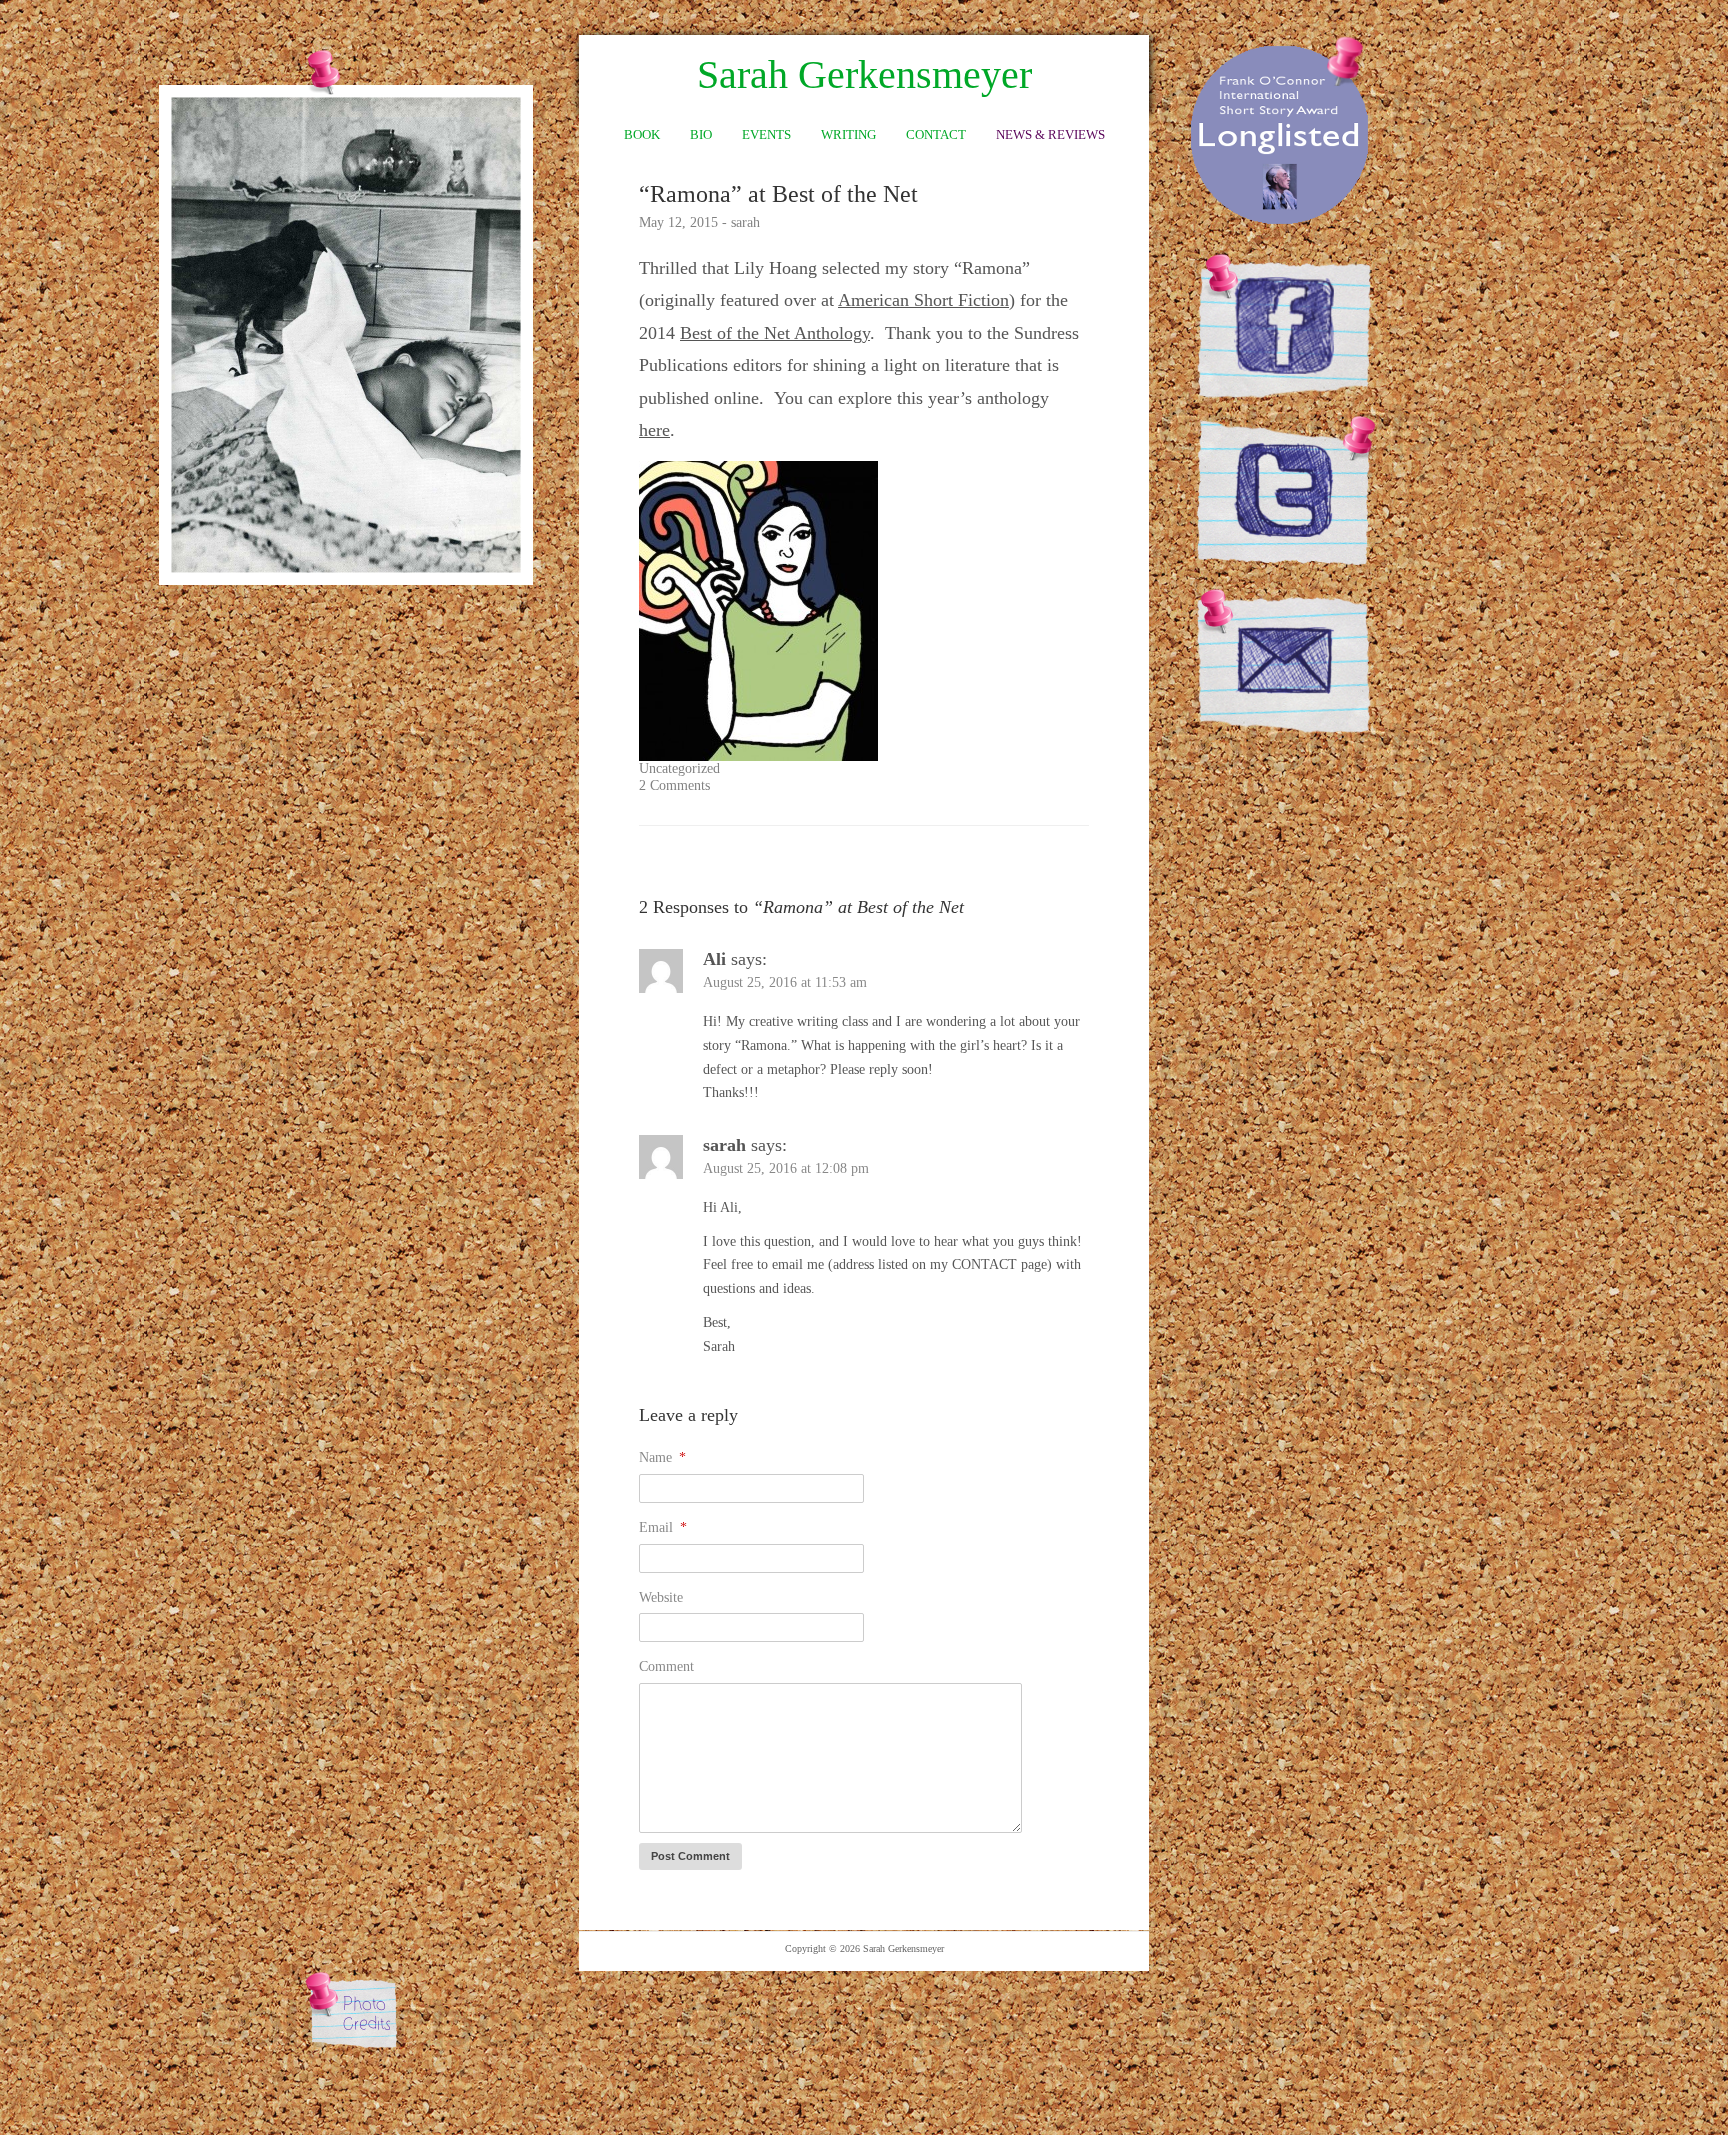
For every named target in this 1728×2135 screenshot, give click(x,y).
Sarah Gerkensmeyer (864, 75)
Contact (936, 134)
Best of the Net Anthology (775, 333)
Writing (848, 134)
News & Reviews (1050, 134)
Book (642, 134)
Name (662, 1457)
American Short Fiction (923, 300)
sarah (745, 222)
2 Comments (674, 785)
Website (661, 1597)
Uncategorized (679, 768)
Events (766, 134)
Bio (701, 134)
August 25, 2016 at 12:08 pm (786, 1168)
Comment (666, 1666)
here (654, 430)
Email (663, 1527)
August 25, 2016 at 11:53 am (785, 982)
